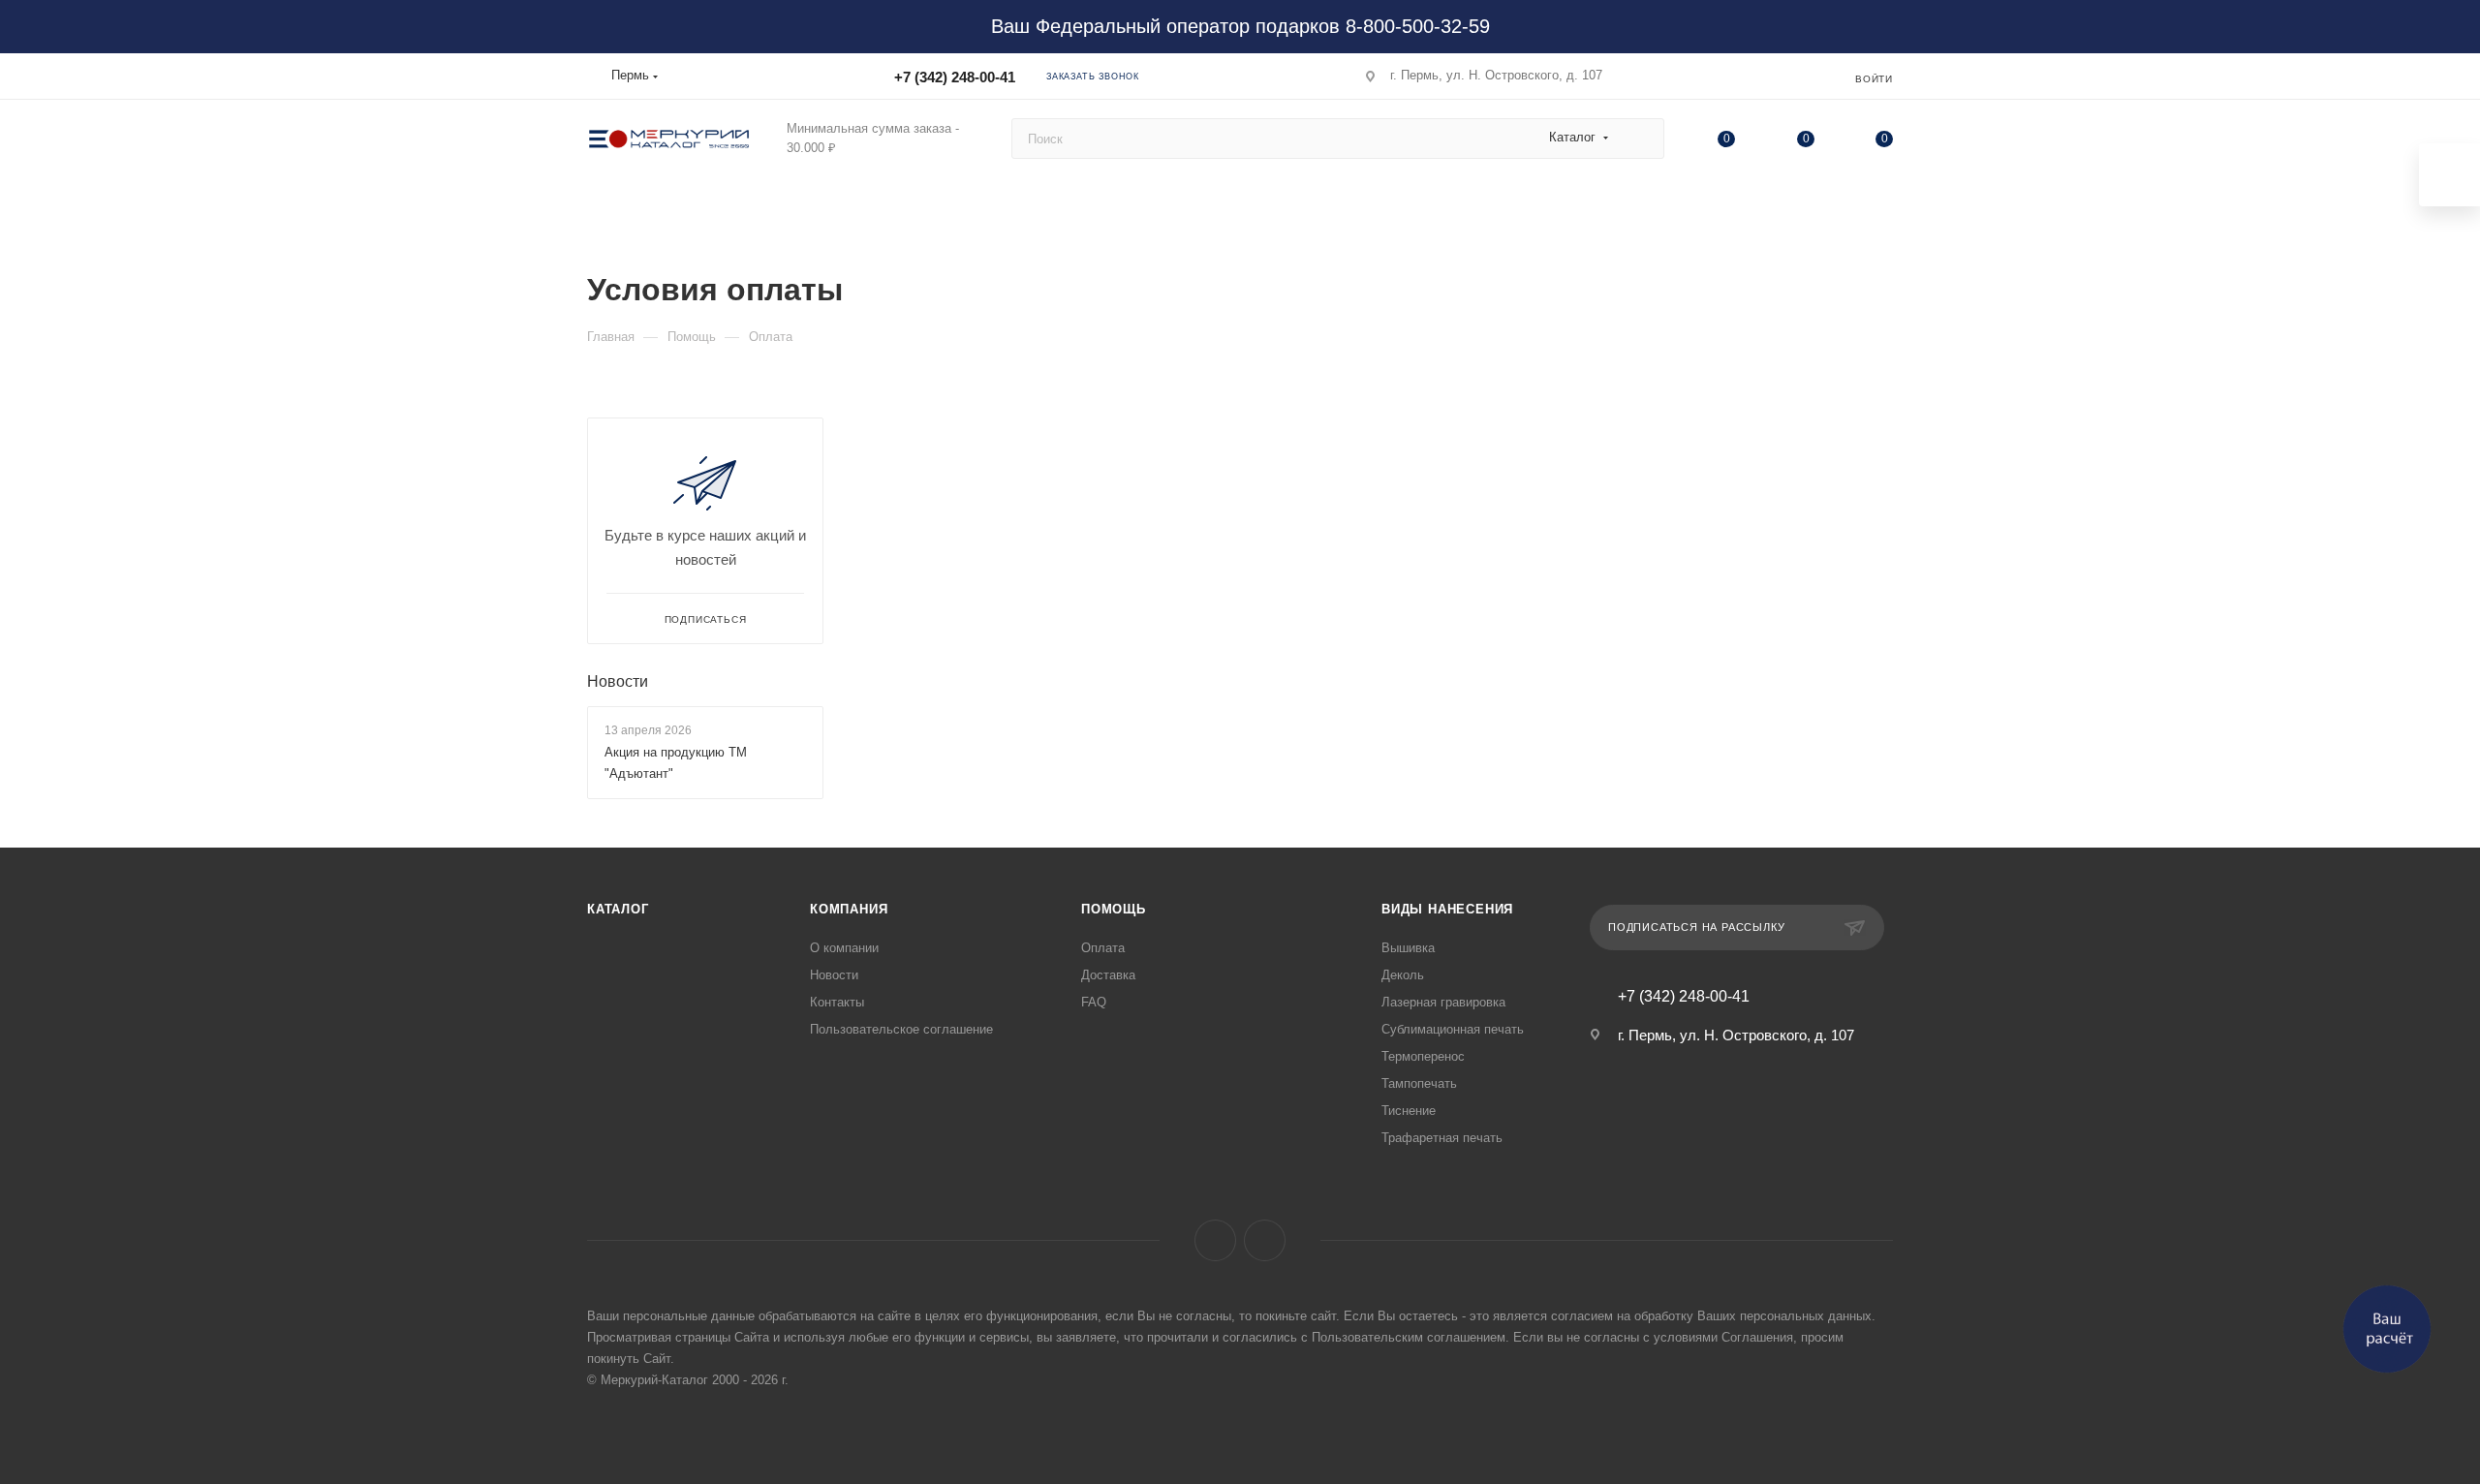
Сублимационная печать (1453, 1029)
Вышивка (1408, 948)
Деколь (1403, 975)
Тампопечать (1419, 1083)
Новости (618, 681)
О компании (844, 948)
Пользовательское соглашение (901, 1029)
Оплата (1103, 948)
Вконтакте (1215, 1240)
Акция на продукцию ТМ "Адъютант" (676, 763)
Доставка (1108, 975)
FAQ (1094, 1002)
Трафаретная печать (1442, 1138)
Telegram (1265, 1240)
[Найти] (1641, 139)
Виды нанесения (1447, 909)
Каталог (618, 909)
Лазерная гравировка (1443, 1002)
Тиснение (1409, 1111)
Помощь (1114, 909)
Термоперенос (1423, 1056)
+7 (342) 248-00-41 (955, 77)
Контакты (837, 1002)
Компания (849, 909)
